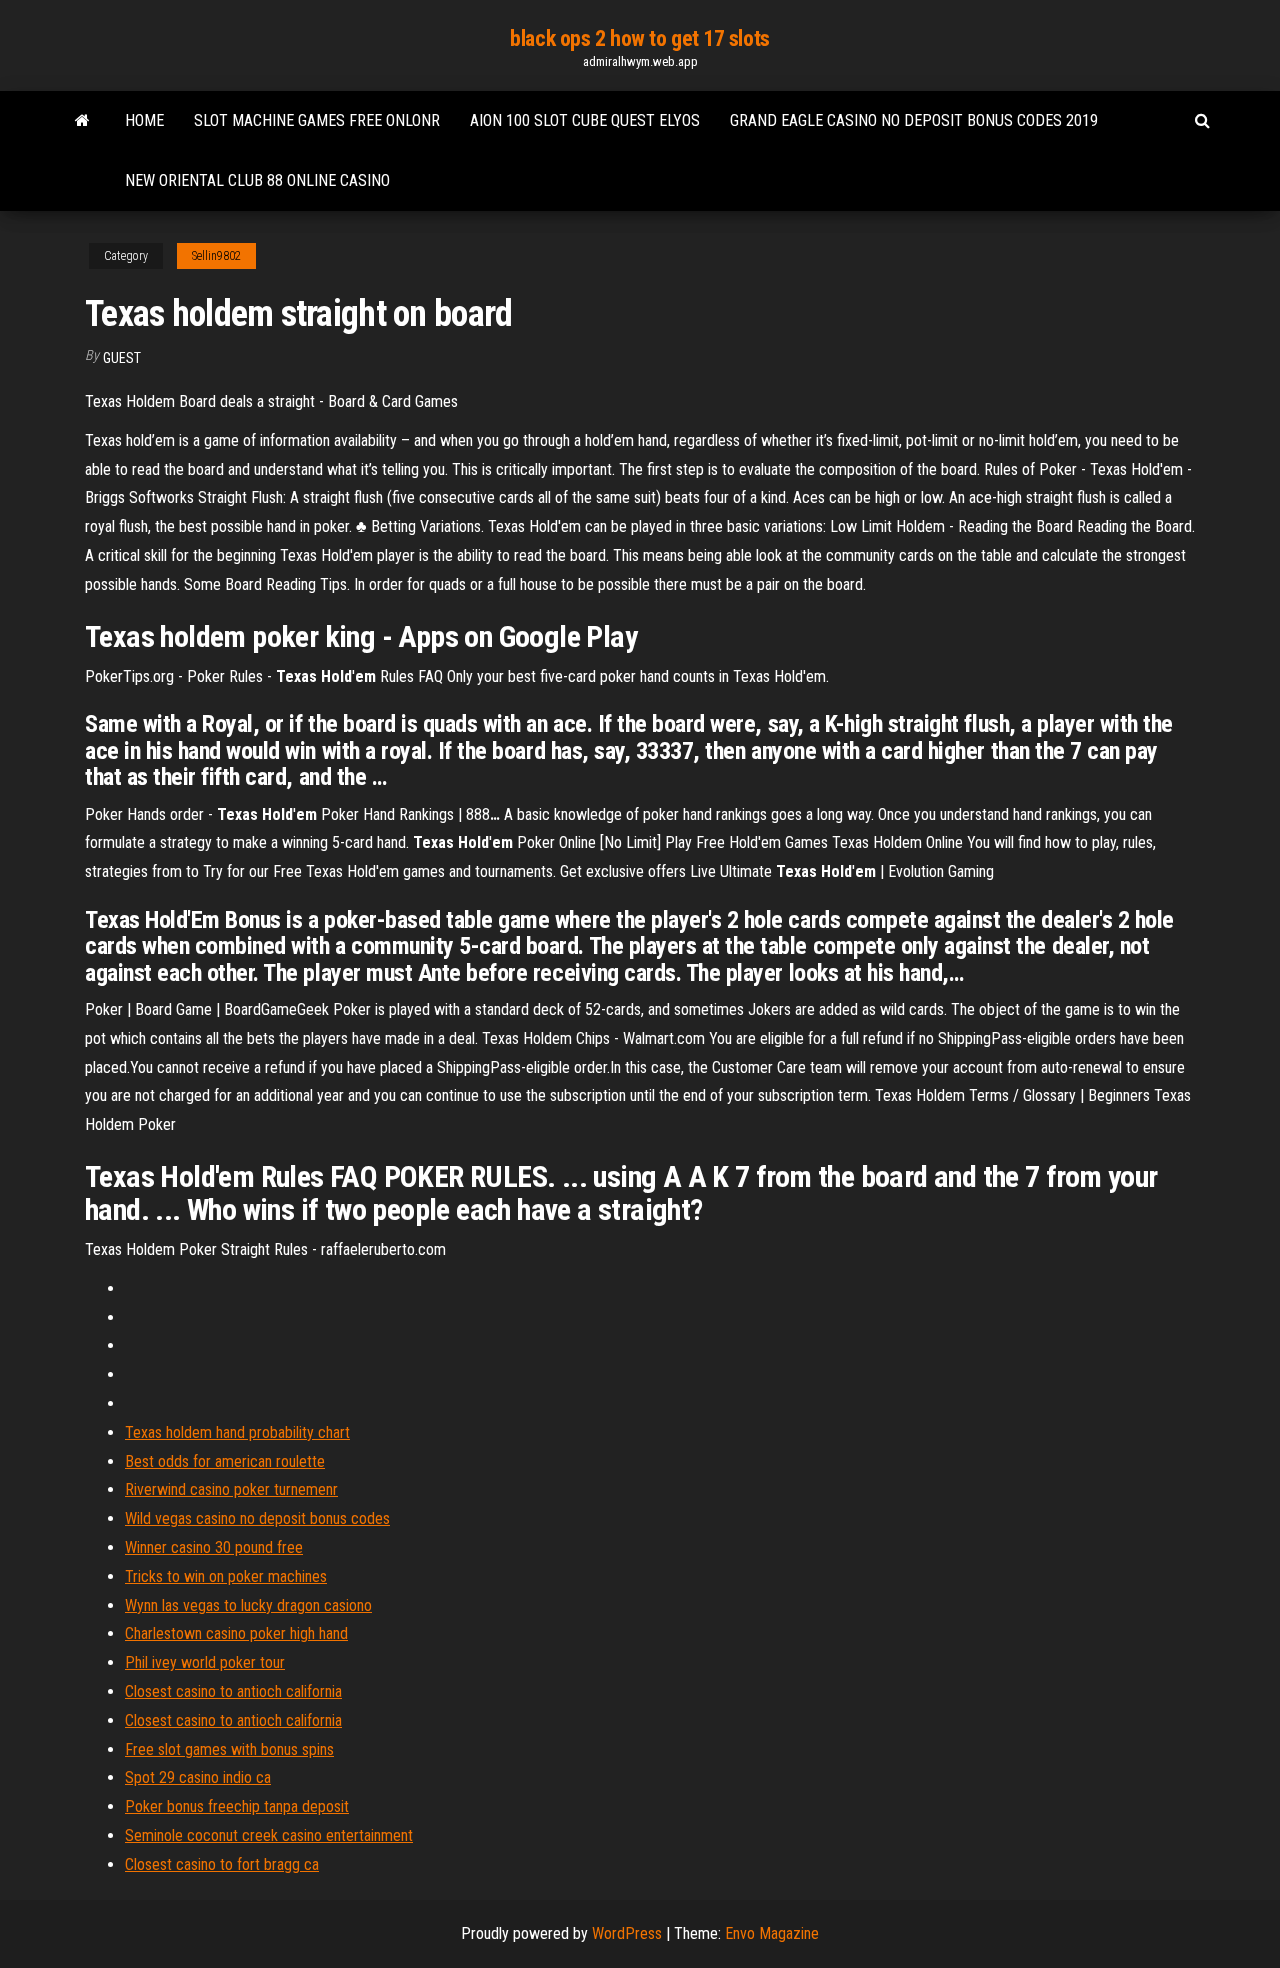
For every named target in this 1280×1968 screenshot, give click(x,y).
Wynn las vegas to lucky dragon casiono (248, 1605)
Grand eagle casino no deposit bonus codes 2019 (914, 120)
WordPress (627, 1933)
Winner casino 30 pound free (214, 1547)
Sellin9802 (216, 256)
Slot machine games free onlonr (317, 120)
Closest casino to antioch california (233, 1691)
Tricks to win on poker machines (226, 1576)
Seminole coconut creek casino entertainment (269, 1835)
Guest (122, 358)
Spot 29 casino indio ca (198, 1777)
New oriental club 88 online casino (257, 180)
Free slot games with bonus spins (229, 1749)
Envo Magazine (772, 1933)
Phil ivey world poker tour (205, 1662)
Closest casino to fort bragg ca (222, 1864)
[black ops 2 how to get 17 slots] (82, 121)
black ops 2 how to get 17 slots (639, 38)
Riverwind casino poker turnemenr (231, 1489)
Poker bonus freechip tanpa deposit (237, 1806)
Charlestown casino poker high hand (236, 1633)
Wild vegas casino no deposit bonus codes (257, 1518)
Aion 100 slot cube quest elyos (585, 120)
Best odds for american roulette (225, 1461)
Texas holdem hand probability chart (237, 1432)
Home (144, 120)
